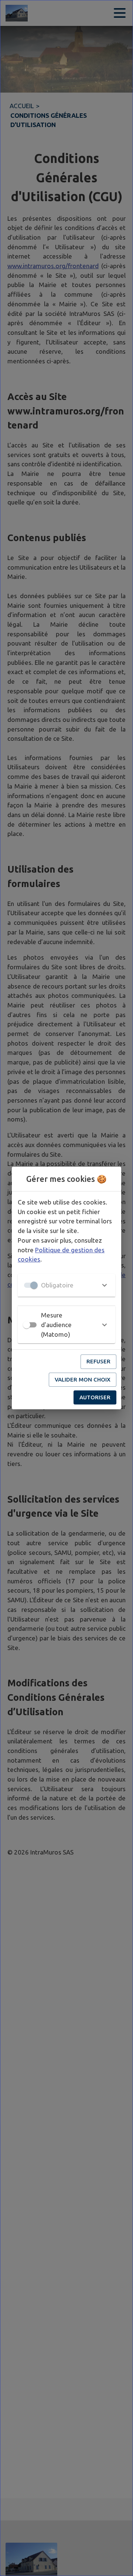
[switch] (27, 1325)
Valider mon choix (83, 1379)
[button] (66, 1285)
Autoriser (95, 1397)
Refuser (98, 1361)
